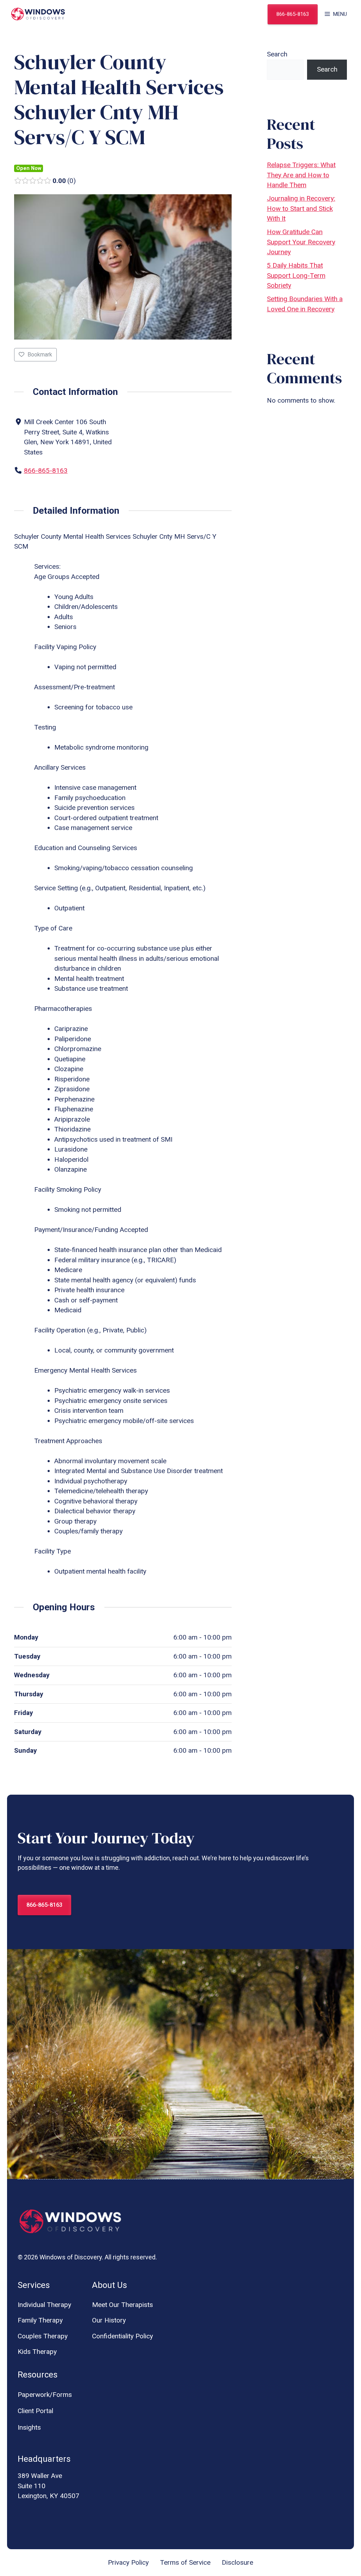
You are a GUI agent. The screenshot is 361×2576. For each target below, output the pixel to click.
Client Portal (35, 2411)
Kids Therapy (37, 2352)
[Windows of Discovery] (38, 14)
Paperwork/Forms (45, 2395)
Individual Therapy (44, 2305)
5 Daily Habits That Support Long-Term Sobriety (296, 275)
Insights (29, 2427)
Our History (109, 2320)
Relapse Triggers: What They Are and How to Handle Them (301, 175)
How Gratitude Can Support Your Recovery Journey (301, 242)
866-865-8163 (293, 14)
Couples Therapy (43, 2336)
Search (277, 54)
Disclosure (237, 2562)
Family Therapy (40, 2320)
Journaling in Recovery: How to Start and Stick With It (301, 208)
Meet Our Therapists (123, 2305)
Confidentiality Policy (123, 2336)
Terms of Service (185, 2562)
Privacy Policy (128, 2562)
